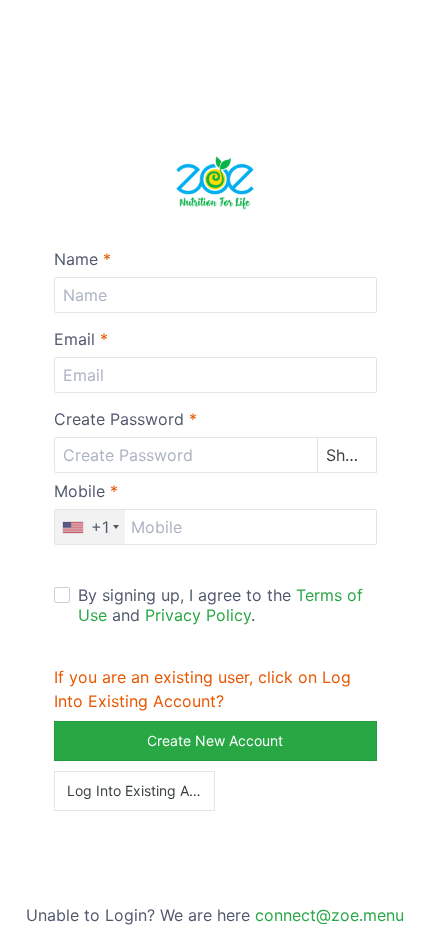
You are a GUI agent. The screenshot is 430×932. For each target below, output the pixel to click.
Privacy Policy (198, 615)
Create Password (125, 419)
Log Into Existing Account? (141, 790)
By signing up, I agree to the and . (220, 605)
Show (347, 455)
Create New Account (215, 740)
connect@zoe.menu (329, 915)
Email (81, 339)
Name (82, 259)
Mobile (86, 491)
